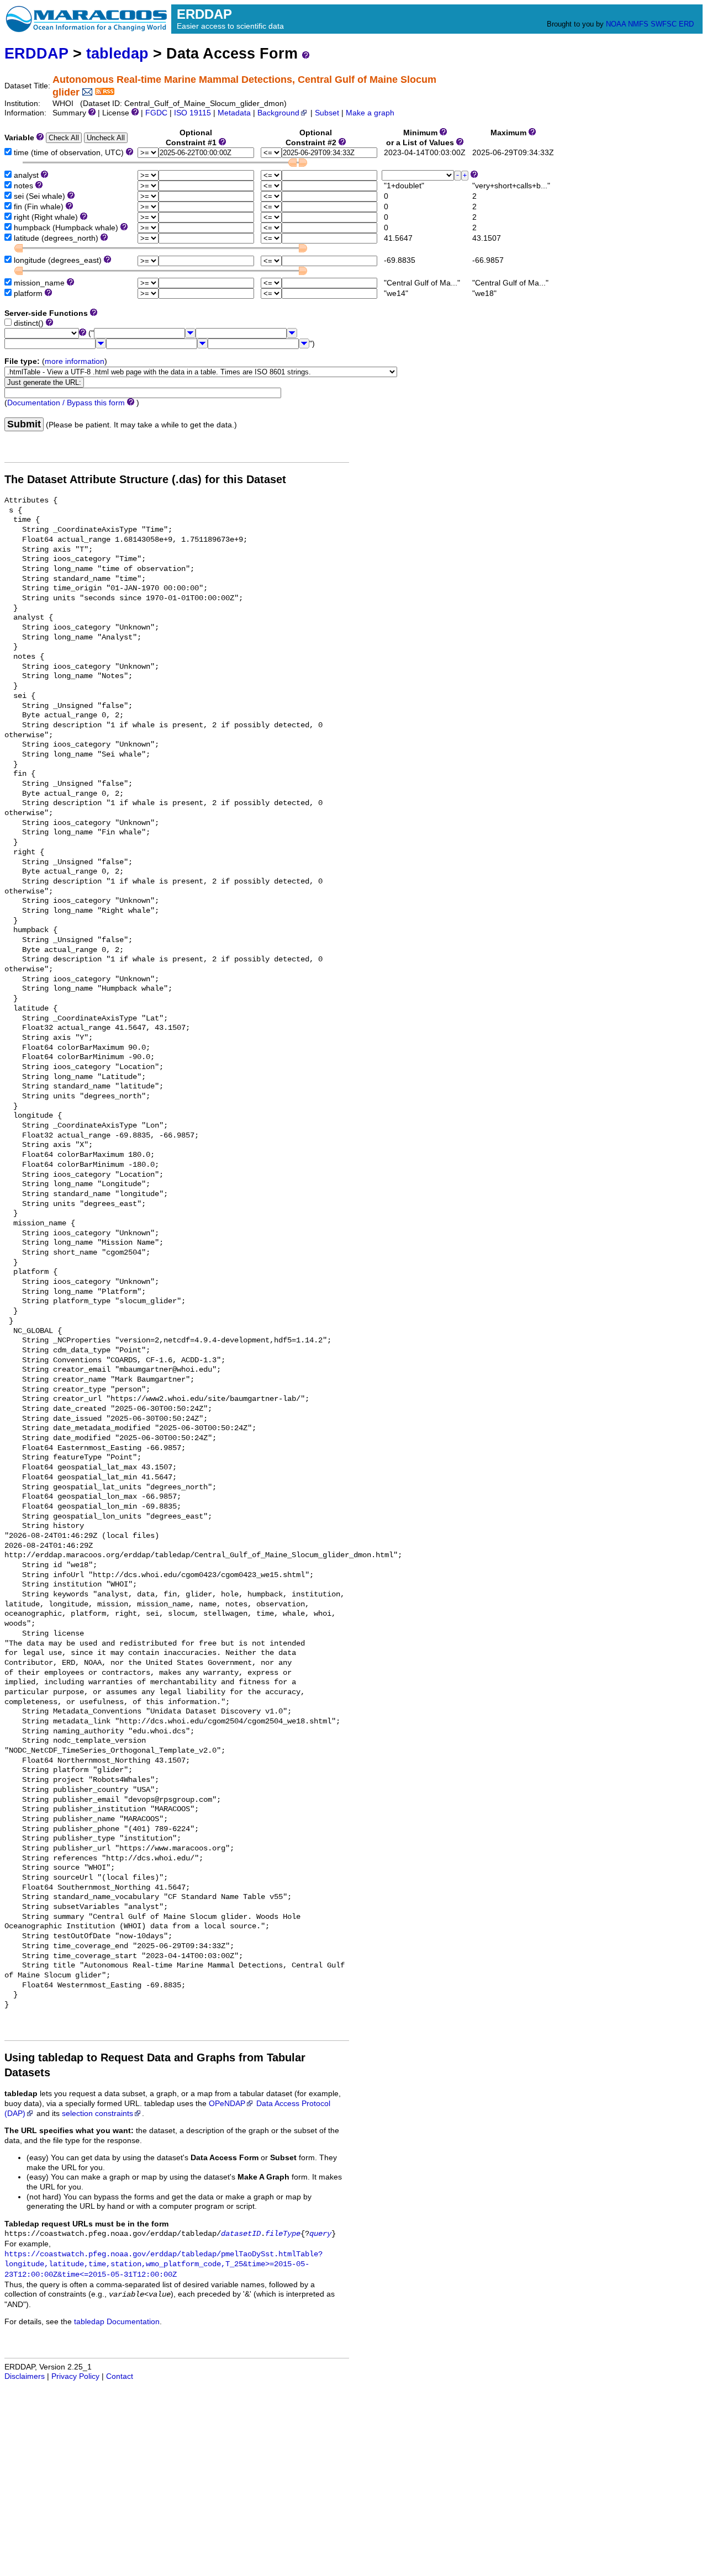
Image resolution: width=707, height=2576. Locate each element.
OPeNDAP (227, 2104)
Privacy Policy (75, 2376)
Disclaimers (25, 2376)
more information (75, 361)
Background (278, 113)
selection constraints (97, 2114)
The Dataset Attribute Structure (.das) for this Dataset (145, 479)
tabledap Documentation (117, 2322)
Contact (120, 2376)
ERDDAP (36, 53)
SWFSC (664, 24)
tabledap (117, 53)
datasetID (241, 2234)
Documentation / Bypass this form (66, 403)
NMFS (638, 24)
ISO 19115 (192, 113)
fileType (283, 2234)
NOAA (616, 24)
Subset (327, 113)
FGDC (156, 113)
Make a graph (370, 113)
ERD (686, 24)
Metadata (234, 113)
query (320, 2234)
